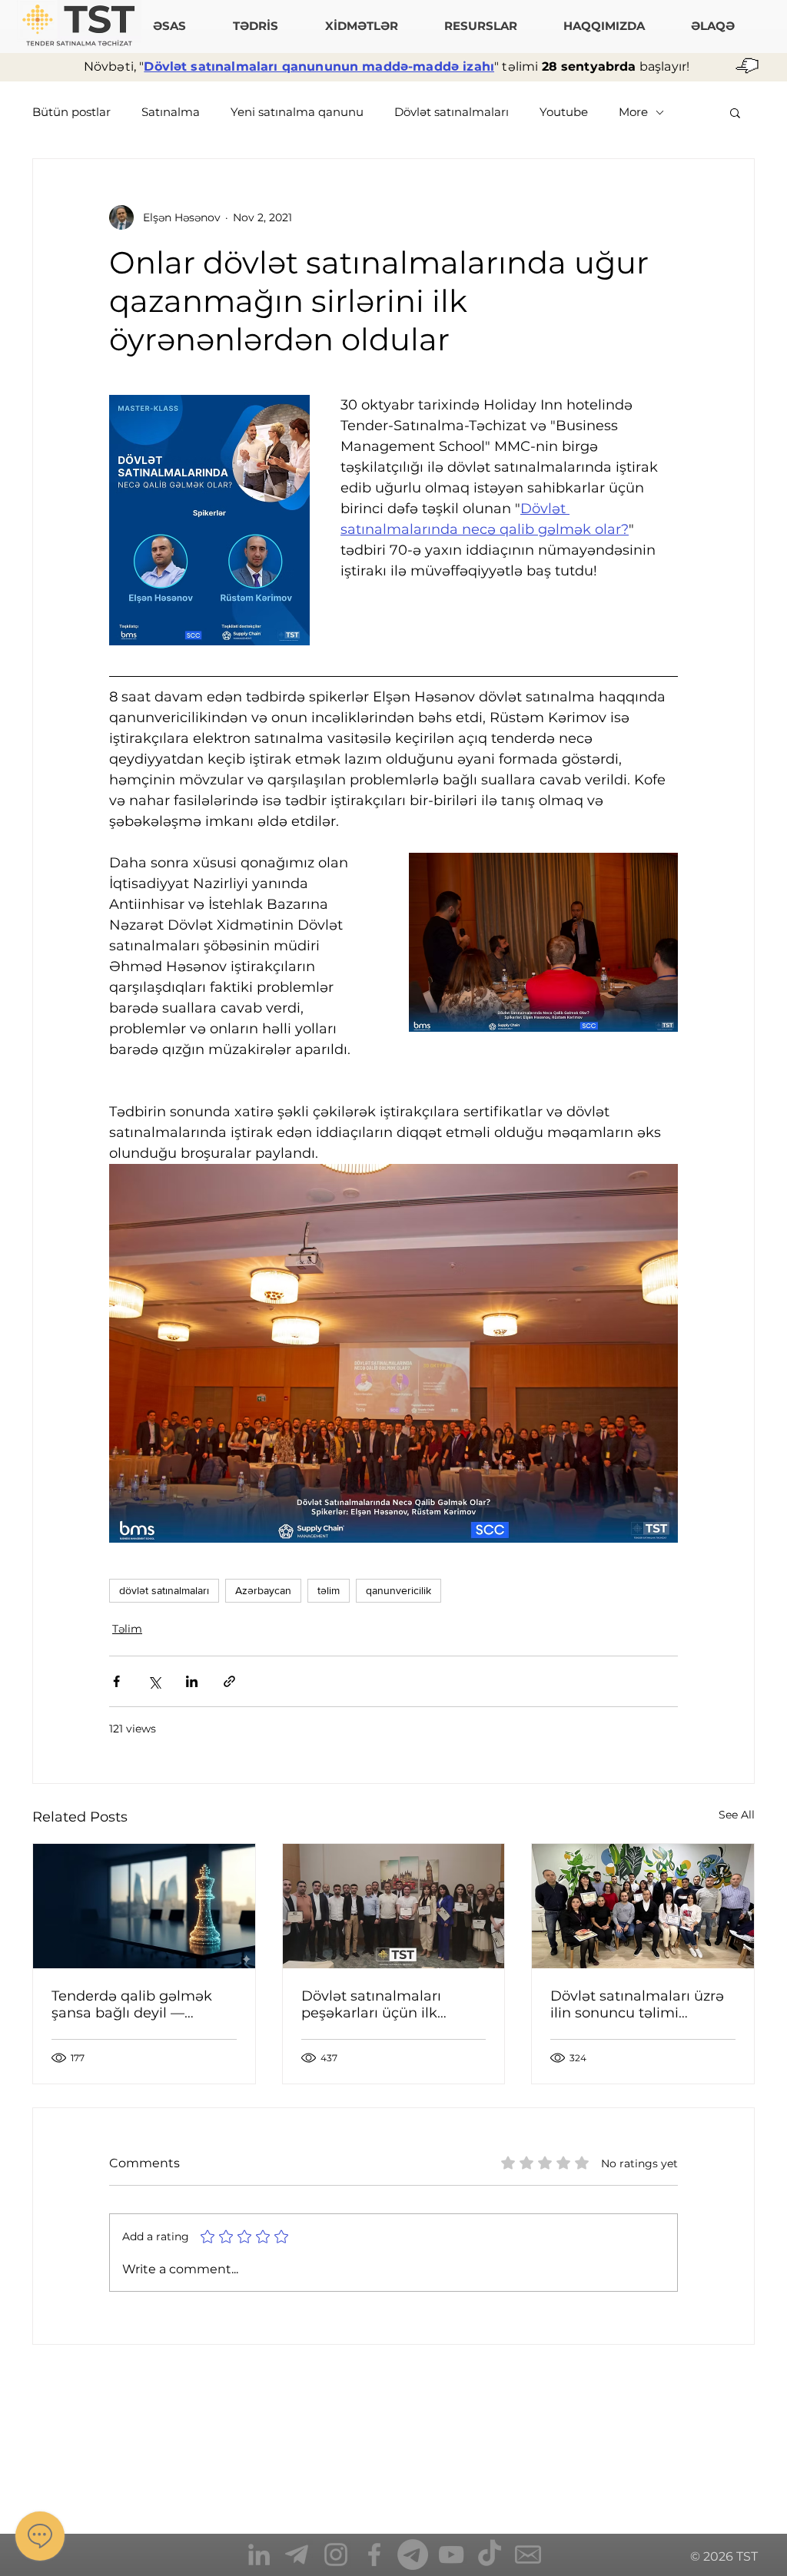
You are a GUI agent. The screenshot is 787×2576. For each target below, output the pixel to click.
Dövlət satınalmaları (452, 112)
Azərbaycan (263, 1590)
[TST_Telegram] (297, 2554)
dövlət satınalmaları (164, 1590)
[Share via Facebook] (116, 1681)
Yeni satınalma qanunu (297, 112)
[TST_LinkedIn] (259, 2554)
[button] (735, 112)
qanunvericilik (398, 1590)
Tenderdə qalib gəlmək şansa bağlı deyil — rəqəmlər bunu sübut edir (141, 2004)
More (633, 112)
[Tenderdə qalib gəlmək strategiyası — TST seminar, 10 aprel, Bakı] (144, 1906)
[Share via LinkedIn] (192, 1681)
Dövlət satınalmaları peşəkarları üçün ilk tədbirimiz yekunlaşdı (376, 2004)
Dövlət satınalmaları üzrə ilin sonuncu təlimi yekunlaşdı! (637, 2004)
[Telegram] (413, 2554)
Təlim (127, 1629)
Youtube (564, 112)
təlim (329, 1590)
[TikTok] (490, 2554)
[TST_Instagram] (336, 2554)
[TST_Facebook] (374, 2554)
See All (737, 1815)
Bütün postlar (71, 112)
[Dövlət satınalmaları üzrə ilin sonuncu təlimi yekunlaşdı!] (643, 1906)
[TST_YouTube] (451, 2554)
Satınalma (171, 112)
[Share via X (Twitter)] (154, 1681)
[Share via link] (229, 1681)
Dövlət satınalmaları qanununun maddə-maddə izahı (319, 66)
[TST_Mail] (528, 2554)
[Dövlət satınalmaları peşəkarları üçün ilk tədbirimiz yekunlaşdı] (394, 1906)
